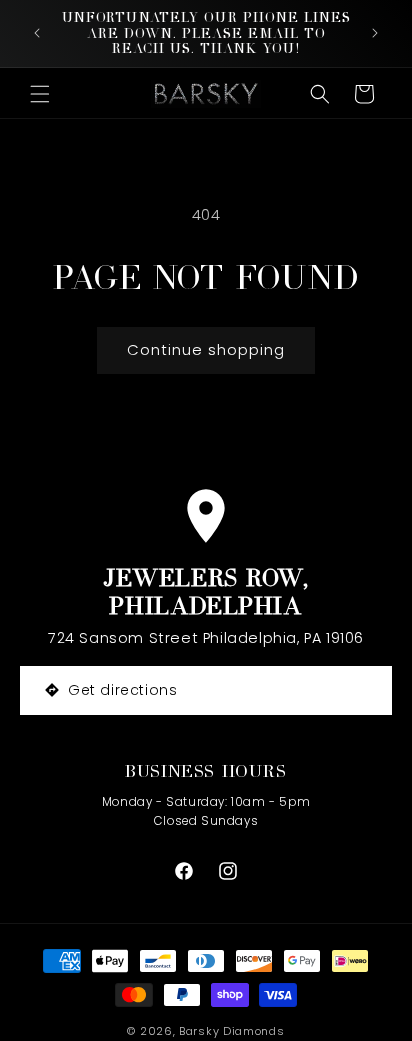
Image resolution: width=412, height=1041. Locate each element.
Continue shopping (206, 349)
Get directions (122, 690)
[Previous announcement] (37, 33)
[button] (40, 94)
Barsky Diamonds (232, 1031)
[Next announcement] (375, 33)
